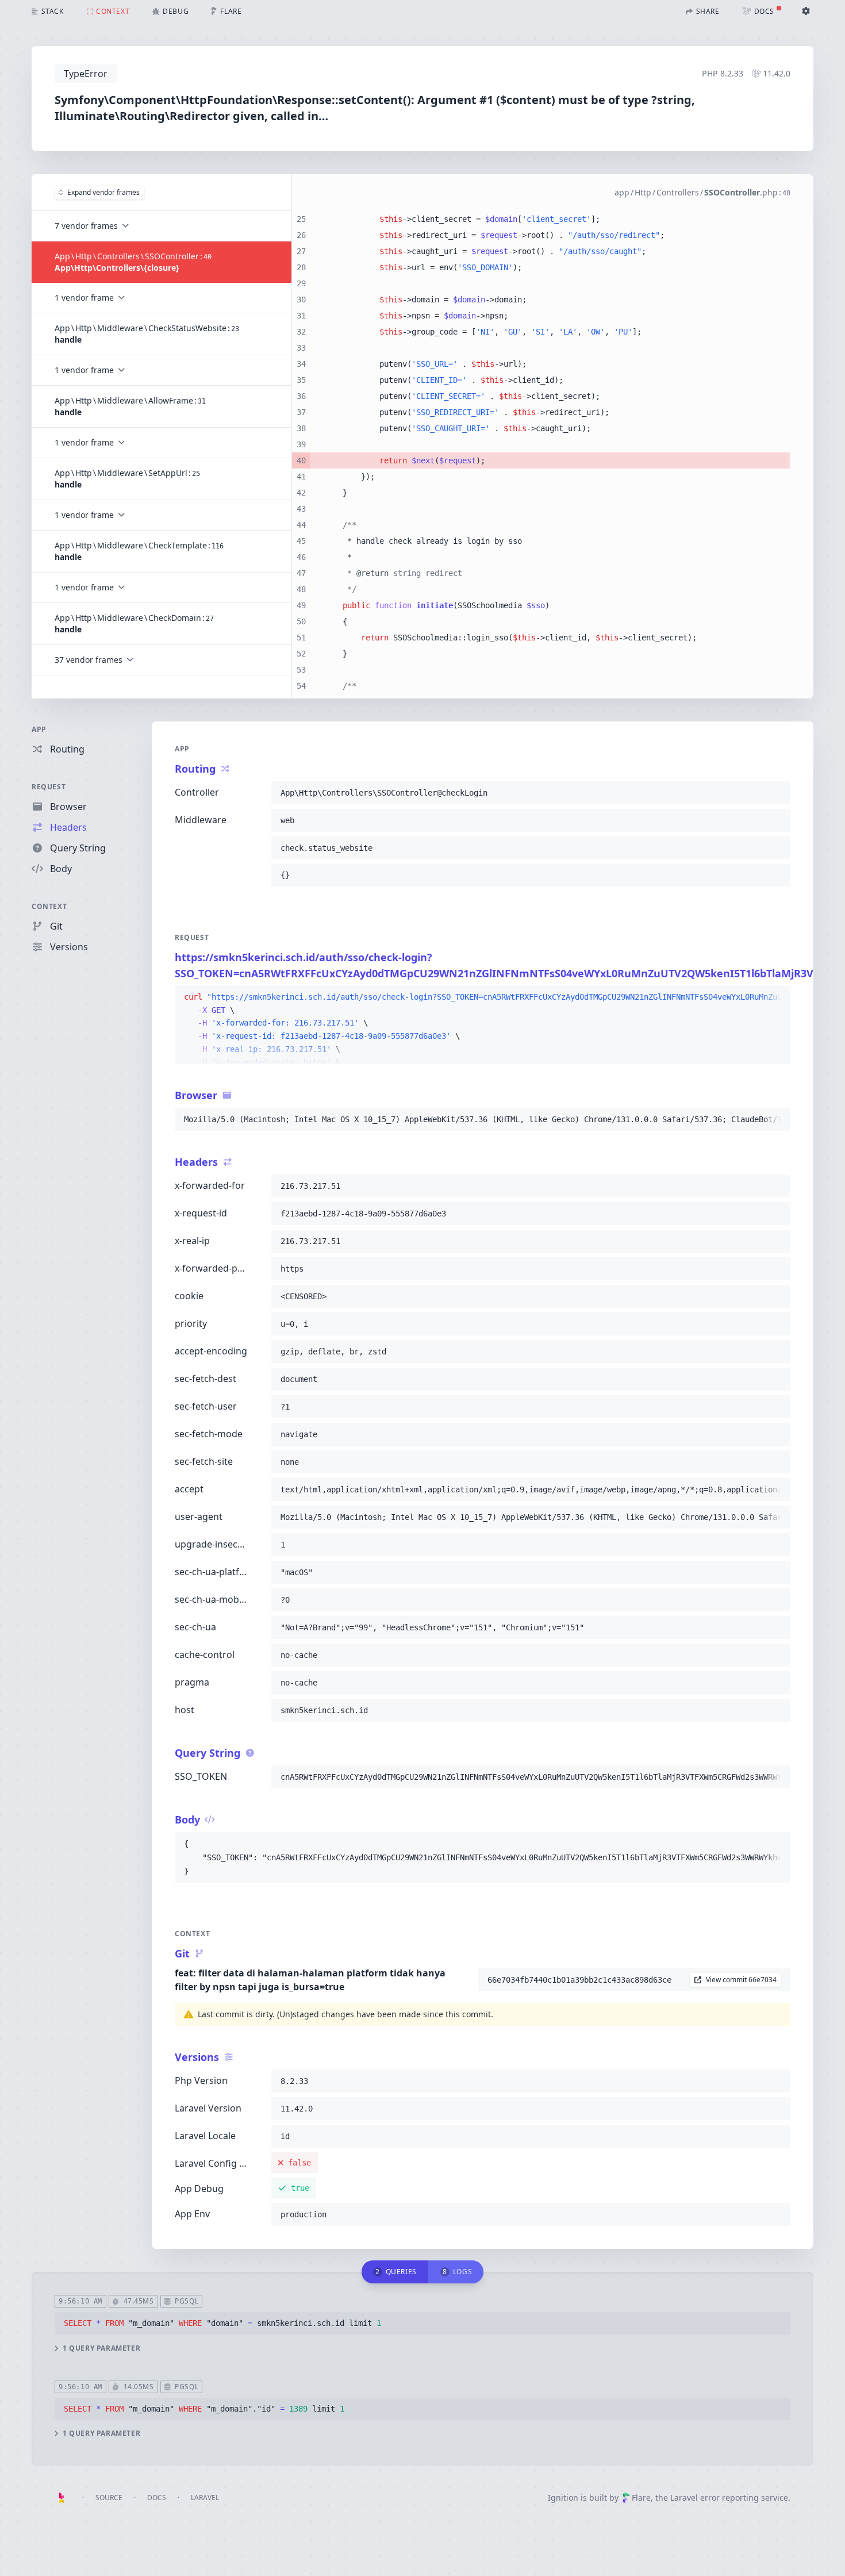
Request (49, 787)
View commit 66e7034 (741, 1980)
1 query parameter (101, 2348)
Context (49, 906)
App (39, 729)
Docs (157, 2498)
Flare (641, 2498)
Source (109, 2498)
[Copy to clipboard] (777, 793)
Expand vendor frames (103, 192)
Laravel (205, 2498)
